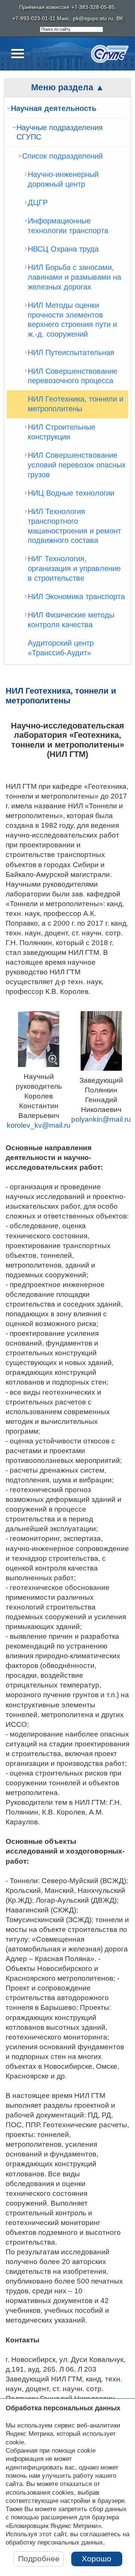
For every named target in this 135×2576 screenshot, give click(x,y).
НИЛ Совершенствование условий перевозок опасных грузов (77, 465)
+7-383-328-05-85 (93, 7)
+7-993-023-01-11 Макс (41, 19)
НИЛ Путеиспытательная (71, 352)
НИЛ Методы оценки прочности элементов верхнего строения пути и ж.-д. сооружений (72, 320)
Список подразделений (62, 156)
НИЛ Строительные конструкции (61, 432)
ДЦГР (38, 202)
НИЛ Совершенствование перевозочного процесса (73, 376)
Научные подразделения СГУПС (60, 132)
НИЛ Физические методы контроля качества (71, 620)
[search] (71, 30)
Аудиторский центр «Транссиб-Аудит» (61, 648)
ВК (120, 19)
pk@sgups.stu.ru (93, 19)
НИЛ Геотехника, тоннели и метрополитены (76, 404)
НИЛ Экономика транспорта (76, 596)
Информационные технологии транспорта (68, 226)
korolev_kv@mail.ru (39, 1125)
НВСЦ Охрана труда (63, 249)
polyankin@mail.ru (101, 1119)
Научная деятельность (54, 108)
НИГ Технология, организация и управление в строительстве (74, 568)
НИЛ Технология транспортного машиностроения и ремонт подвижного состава (74, 526)
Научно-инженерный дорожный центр (63, 179)
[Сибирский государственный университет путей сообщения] (110, 54)
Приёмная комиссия (44, 7)
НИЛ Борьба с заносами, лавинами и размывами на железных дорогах (74, 277)
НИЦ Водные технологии (71, 493)
